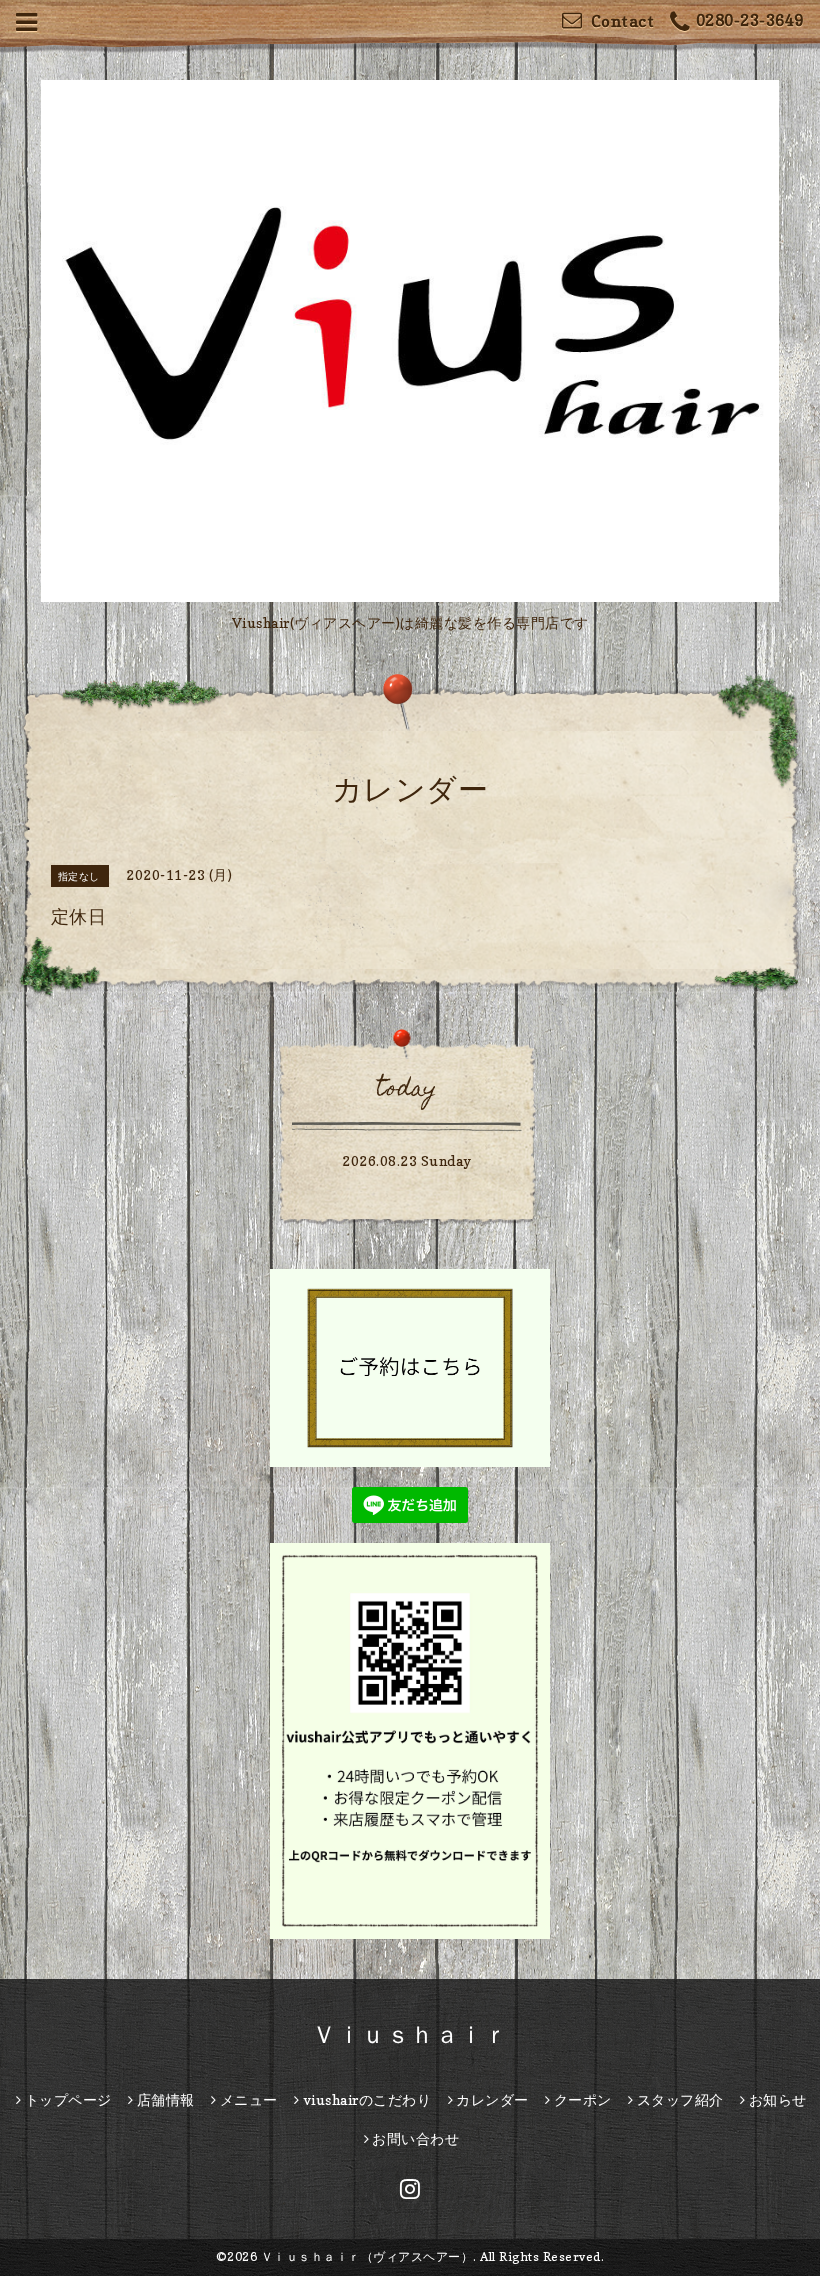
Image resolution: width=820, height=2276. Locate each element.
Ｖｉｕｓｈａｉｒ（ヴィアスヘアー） (367, 2256)
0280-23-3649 (750, 20)
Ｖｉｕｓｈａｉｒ (410, 2034)
